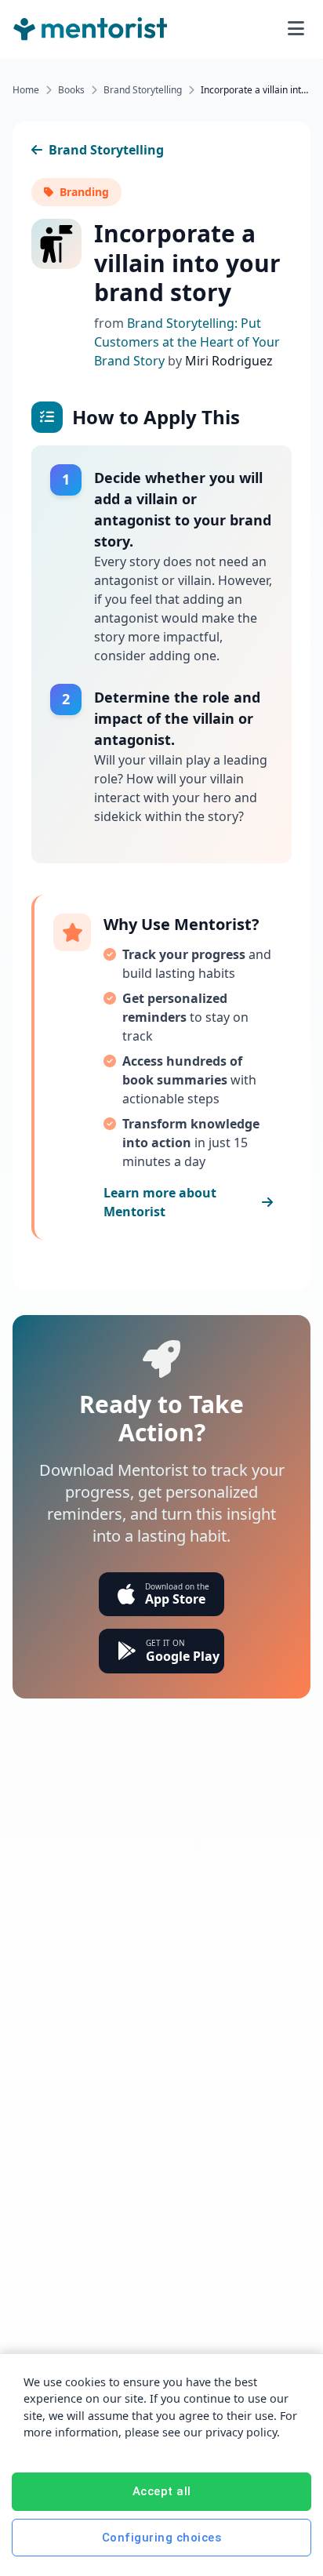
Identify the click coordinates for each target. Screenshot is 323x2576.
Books (71, 90)
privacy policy (241, 2432)
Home (26, 90)
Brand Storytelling (143, 90)
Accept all (162, 2491)
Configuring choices (162, 2538)
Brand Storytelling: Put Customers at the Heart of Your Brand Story (187, 342)
